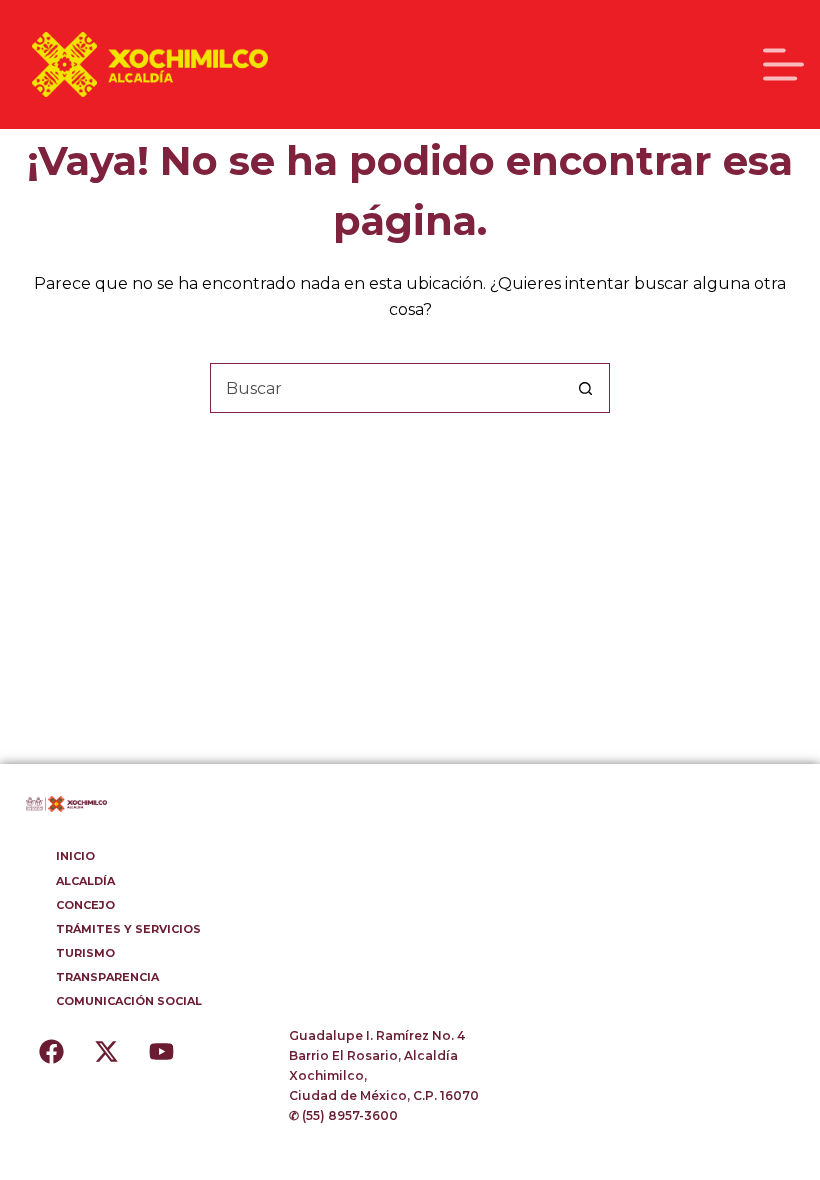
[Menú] (783, 64)
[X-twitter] (106, 1051)
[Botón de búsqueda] (585, 388)
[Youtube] (161, 1051)
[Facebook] (51, 1051)
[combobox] (386, 388)
